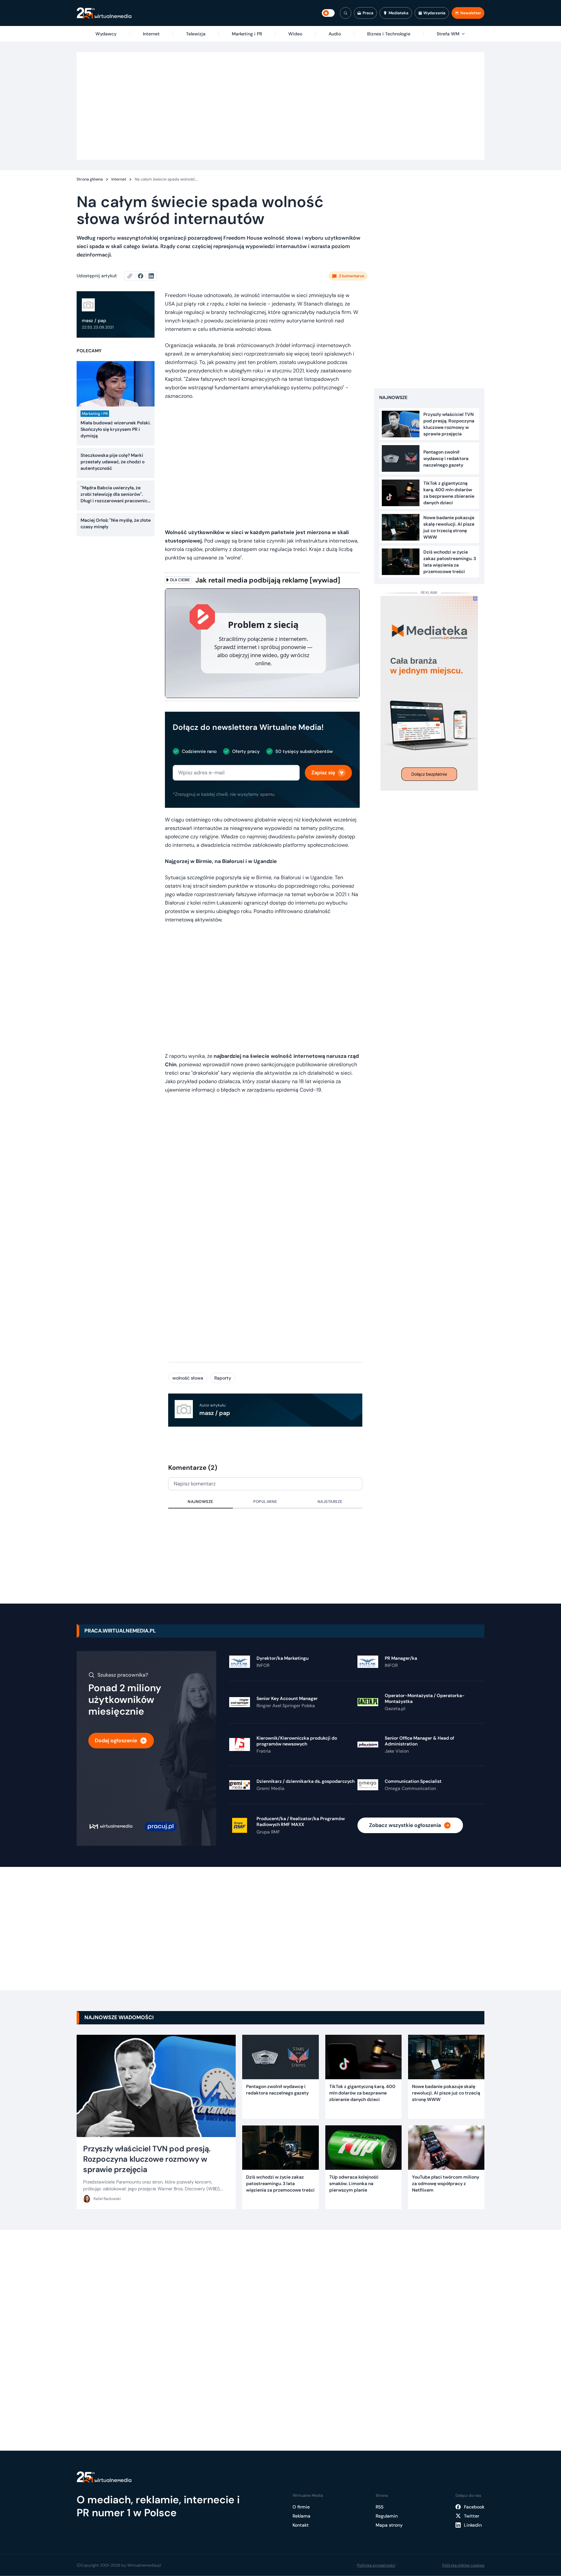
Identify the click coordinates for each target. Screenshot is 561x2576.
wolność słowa (188, 1378)
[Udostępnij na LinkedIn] (151, 276)
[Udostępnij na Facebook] (143, 276)
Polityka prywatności (376, 2565)
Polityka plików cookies (463, 2565)
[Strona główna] (104, 13)
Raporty (223, 1378)
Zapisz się (323, 773)
